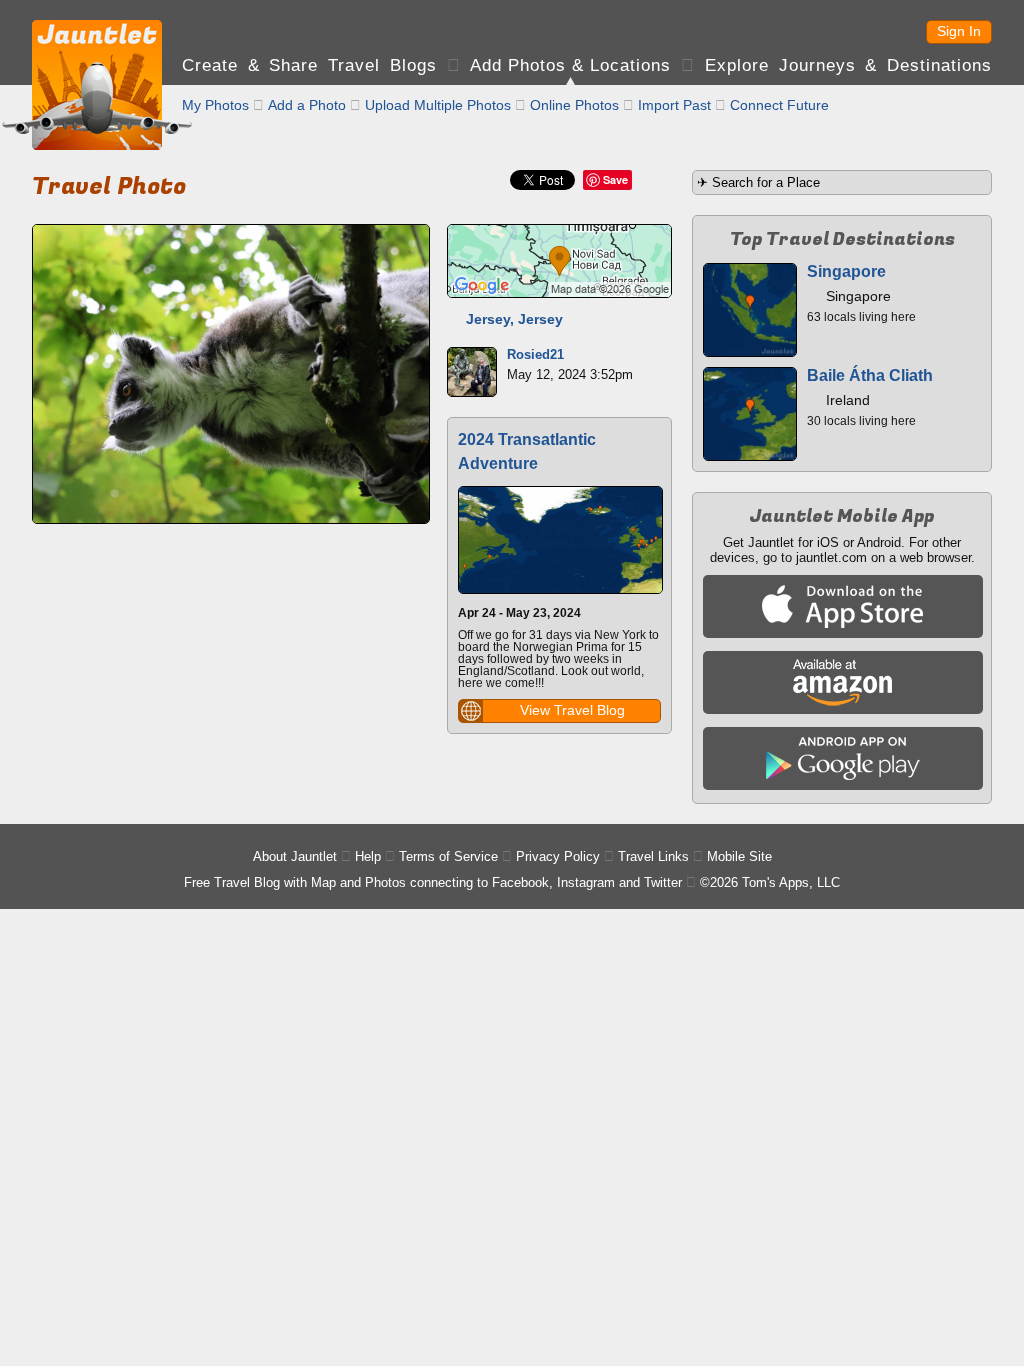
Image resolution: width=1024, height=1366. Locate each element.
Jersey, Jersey (514, 319)
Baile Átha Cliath (870, 375)
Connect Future (779, 105)
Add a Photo (307, 105)
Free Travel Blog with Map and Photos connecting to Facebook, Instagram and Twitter (433, 882)
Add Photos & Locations (570, 65)
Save (615, 179)
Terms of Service (448, 856)
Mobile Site (739, 856)
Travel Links (653, 856)
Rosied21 (535, 354)
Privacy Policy (558, 856)
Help (368, 856)
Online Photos (574, 105)
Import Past (674, 105)
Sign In (959, 31)
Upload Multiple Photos (438, 105)
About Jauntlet (295, 856)
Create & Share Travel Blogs (309, 65)
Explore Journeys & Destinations (848, 65)
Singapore (846, 271)
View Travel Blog (572, 710)
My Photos (215, 105)
